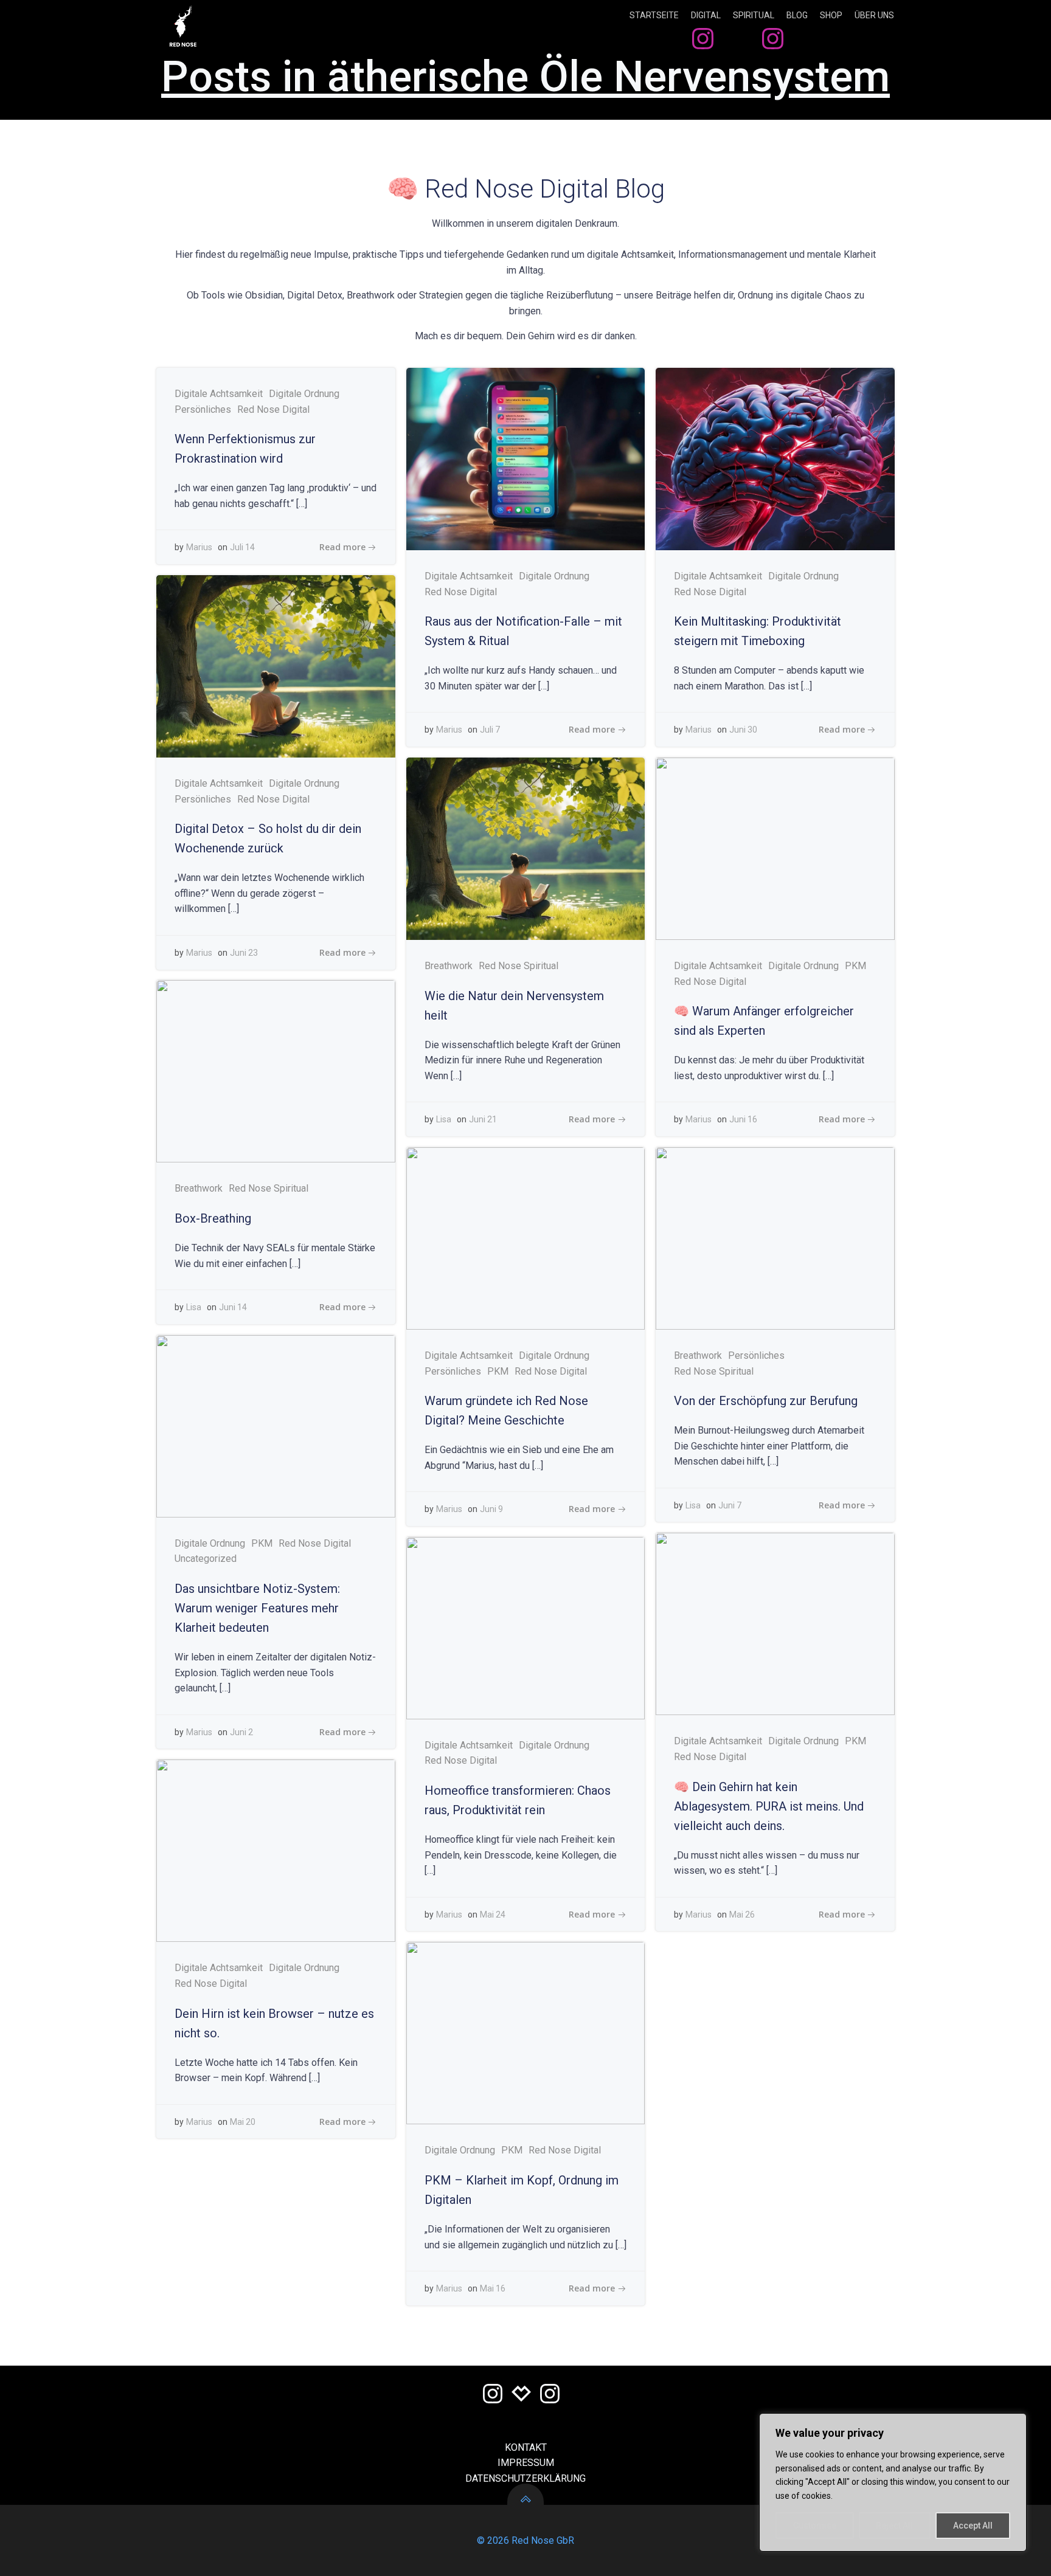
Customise (815, 2526)
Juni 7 (730, 1505)
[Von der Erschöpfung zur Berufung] (775, 1238)
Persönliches (203, 409)
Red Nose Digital (273, 409)
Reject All (894, 2526)
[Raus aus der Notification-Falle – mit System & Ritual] (526, 458)
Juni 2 (241, 1732)
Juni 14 (233, 1307)
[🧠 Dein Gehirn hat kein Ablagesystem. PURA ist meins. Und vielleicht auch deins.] (775, 1624)
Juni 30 (743, 730)
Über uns (874, 15)
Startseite (654, 15)
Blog (797, 15)
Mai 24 (493, 1915)
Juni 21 (483, 1119)
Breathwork (449, 966)
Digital (706, 15)
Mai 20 (243, 2122)
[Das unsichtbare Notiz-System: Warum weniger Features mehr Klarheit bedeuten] (276, 1425)
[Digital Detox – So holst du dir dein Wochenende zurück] (276, 665)
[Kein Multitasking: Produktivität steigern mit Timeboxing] (775, 458)
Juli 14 (242, 547)
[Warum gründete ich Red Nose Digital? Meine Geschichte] (526, 1238)
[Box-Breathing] (276, 1071)
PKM (855, 966)
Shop (831, 15)
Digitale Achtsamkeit (219, 394)
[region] (893, 2482)
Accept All (973, 2526)
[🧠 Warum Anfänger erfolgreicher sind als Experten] (775, 848)
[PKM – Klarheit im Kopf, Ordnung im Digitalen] (526, 2033)
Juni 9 (491, 1509)
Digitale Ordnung (304, 394)
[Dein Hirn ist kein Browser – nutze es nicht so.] (276, 1850)
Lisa (444, 1119)
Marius (199, 547)
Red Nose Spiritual (519, 966)
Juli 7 (490, 730)
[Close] (1014, 2423)
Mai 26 (742, 1915)
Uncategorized (206, 1559)
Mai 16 (493, 2288)
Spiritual (754, 15)
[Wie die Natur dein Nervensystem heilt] (526, 848)
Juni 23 (244, 953)
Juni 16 (743, 1119)
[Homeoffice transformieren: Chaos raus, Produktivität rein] (526, 1627)
